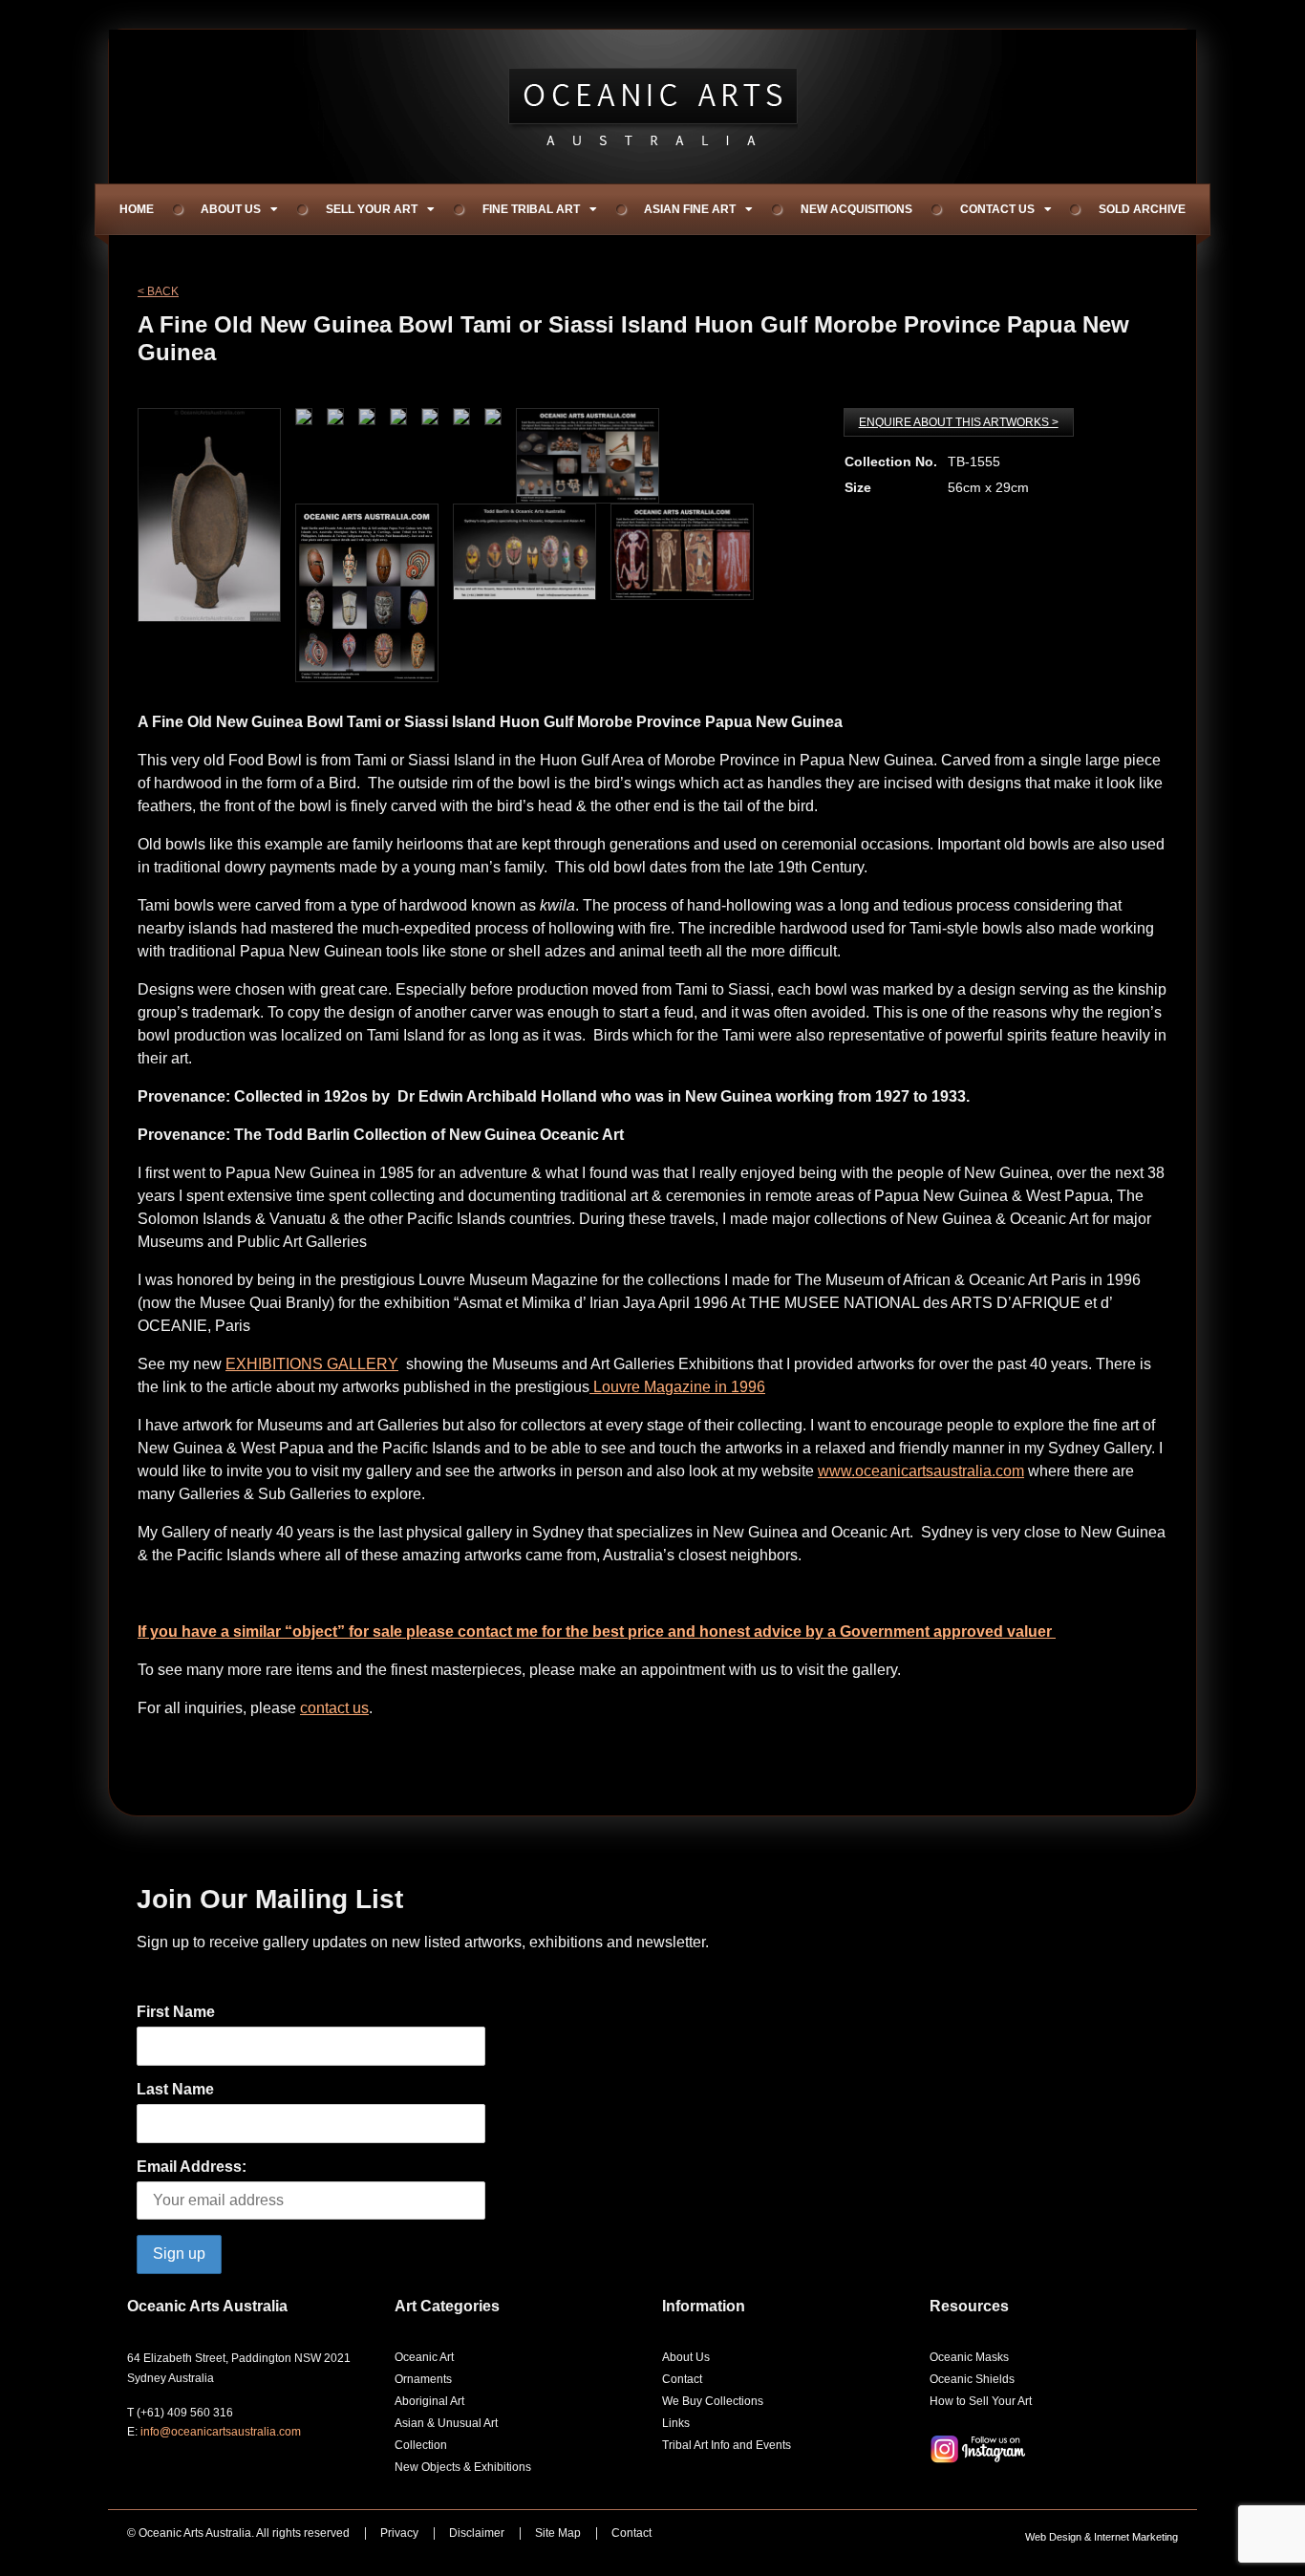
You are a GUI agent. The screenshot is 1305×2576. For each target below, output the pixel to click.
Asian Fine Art (690, 209)
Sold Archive (1142, 209)
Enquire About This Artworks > (959, 422)
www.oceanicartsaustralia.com (921, 1471)
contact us (334, 1708)
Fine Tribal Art (531, 209)
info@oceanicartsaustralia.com (221, 2432)
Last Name (175, 2089)
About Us (231, 209)
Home (137, 209)
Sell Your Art (372, 209)
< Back (158, 291)
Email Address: (192, 2167)
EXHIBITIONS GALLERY (312, 1364)
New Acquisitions (856, 209)
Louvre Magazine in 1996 (677, 1387)
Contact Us (997, 209)
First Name (176, 2012)
